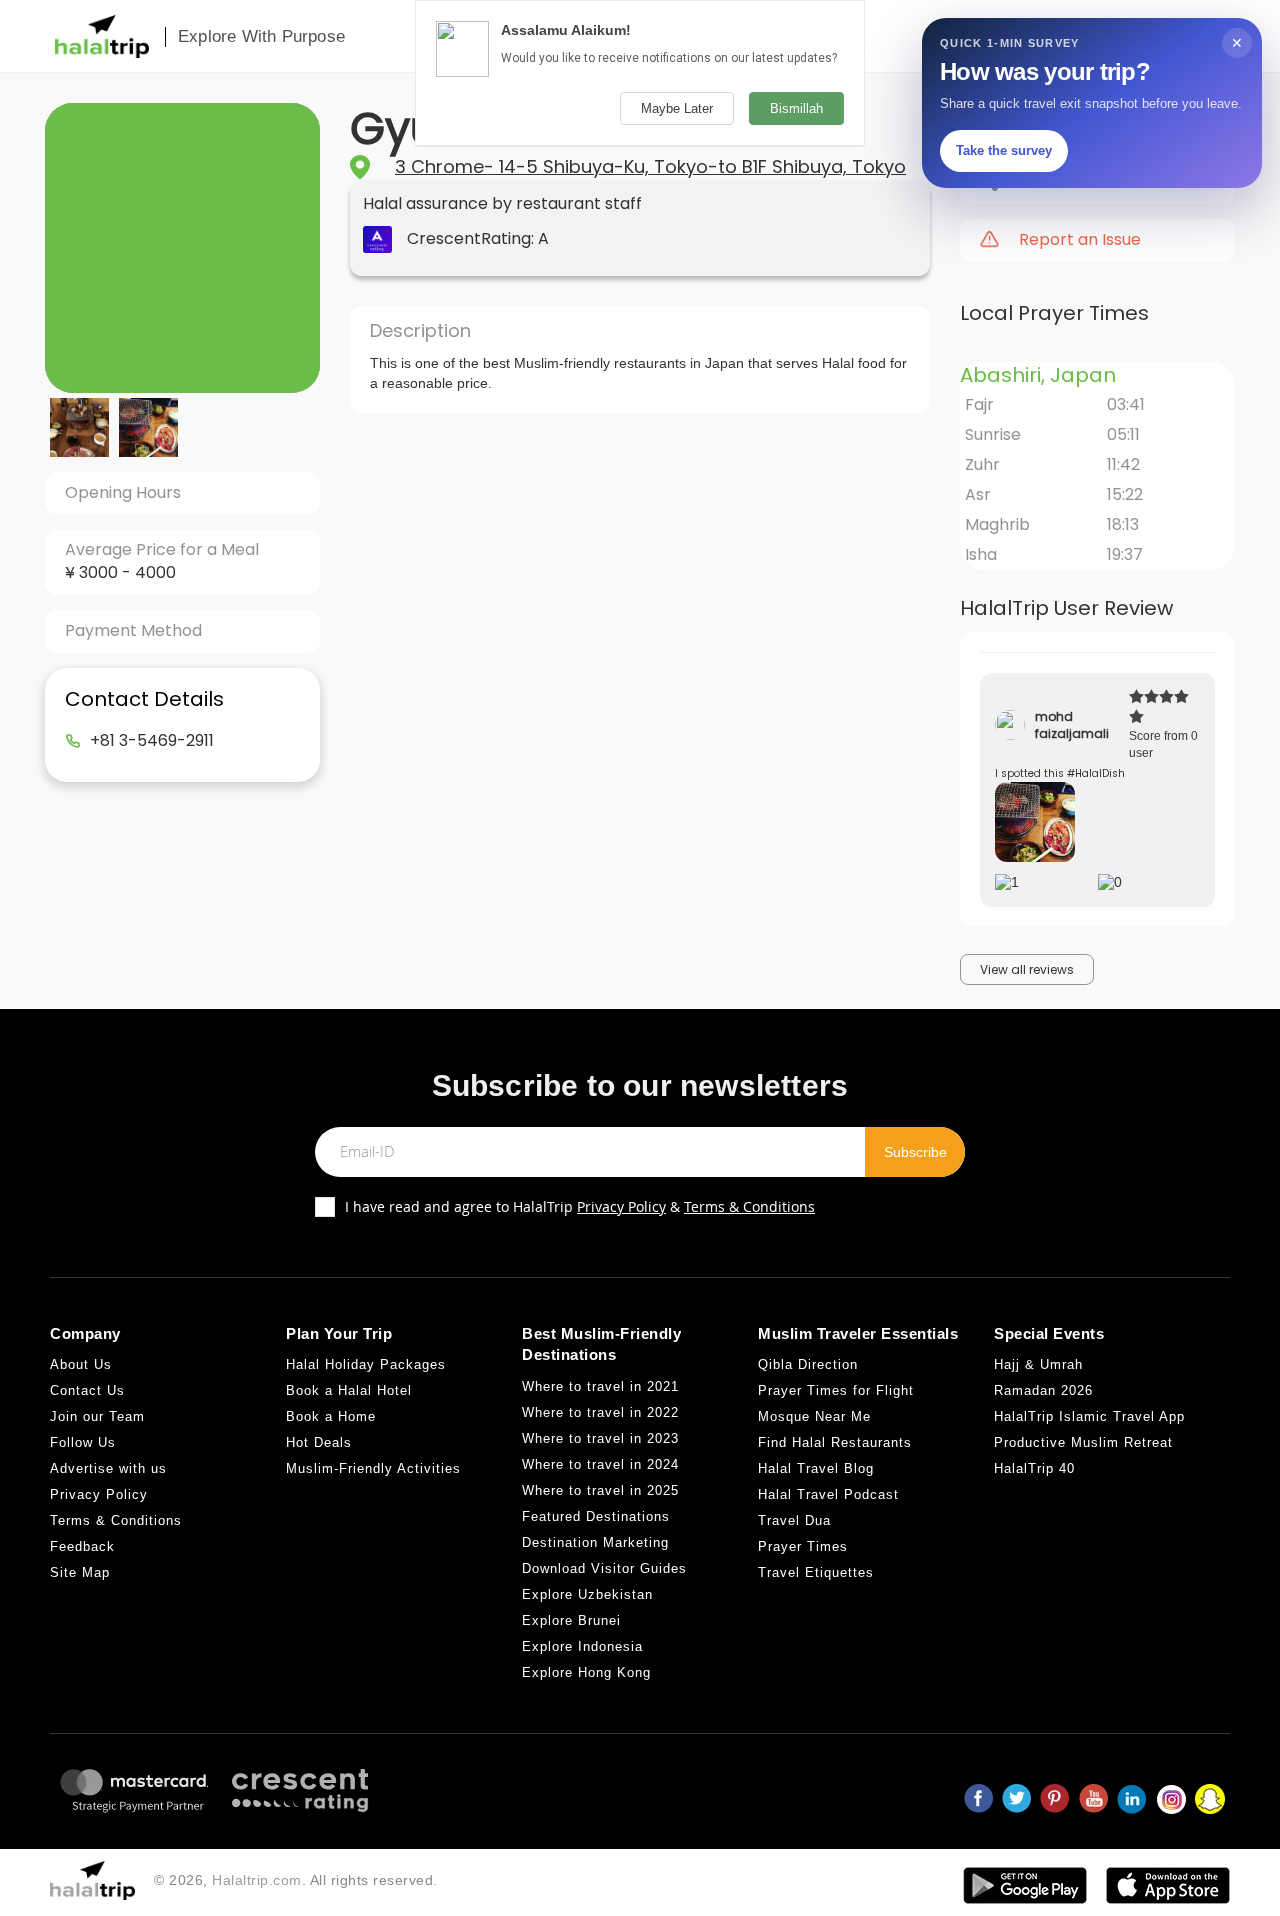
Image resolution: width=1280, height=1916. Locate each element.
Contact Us (87, 1390)
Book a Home (331, 1416)
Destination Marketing (595, 1542)
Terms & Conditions (749, 1206)
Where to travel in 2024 (600, 1464)
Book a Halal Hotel (349, 1390)
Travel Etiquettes (816, 1572)
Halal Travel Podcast (828, 1494)
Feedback (82, 1546)
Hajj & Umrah (1038, 1364)
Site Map (80, 1572)
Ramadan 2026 (1043, 1390)
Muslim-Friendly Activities (373, 1468)
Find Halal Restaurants (835, 1442)
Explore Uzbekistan (587, 1594)
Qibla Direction (808, 1364)
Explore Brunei (571, 1620)
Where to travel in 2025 (600, 1490)
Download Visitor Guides (604, 1568)
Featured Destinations (596, 1516)
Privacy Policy (621, 1206)
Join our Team (97, 1416)
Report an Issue (1080, 240)
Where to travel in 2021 (600, 1386)
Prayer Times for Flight (836, 1390)
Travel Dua (794, 1520)
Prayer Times (803, 1546)
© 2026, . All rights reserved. (296, 1880)
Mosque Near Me (814, 1416)
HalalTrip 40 (1034, 1468)
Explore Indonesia (582, 1646)
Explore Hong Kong (586, 1672)
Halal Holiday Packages (366, 1364)
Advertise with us (108, 1468)
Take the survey (1004, 150)
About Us (81, 1364)
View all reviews (1027, 969)
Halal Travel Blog (816, 1468)
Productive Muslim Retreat (1083, 1442)
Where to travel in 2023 (600, 1438)
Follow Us (83, 1442)
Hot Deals (319, 1442)
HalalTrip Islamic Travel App (1089, 1416)
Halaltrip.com (257, 1880)
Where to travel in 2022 (600, 1412)
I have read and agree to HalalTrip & (580, 1206)
